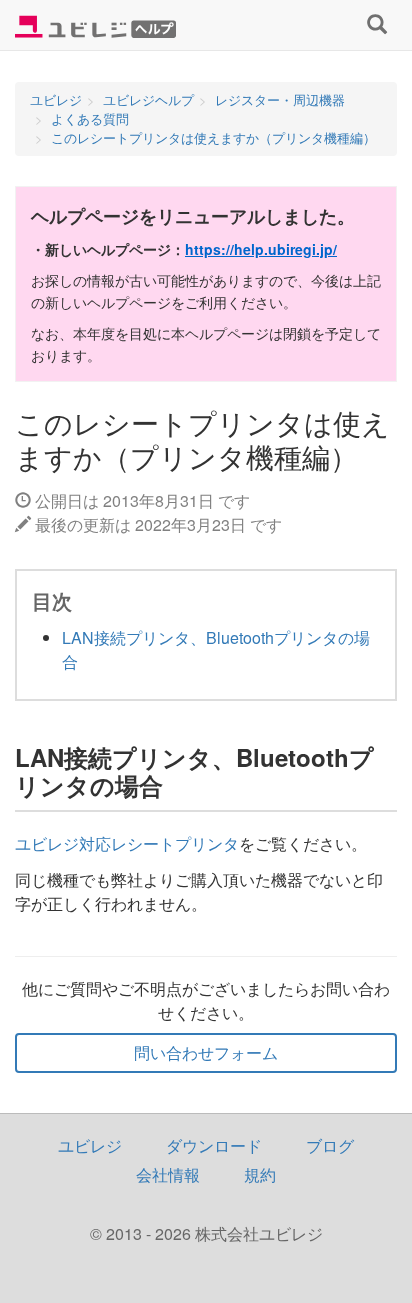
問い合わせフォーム (206, 1052)
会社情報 (168, 1174)
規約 (260, 1174)
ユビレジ (90, 1145)
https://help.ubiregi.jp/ (261, 249)
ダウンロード (214, 1145)
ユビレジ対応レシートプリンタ (127, 843)
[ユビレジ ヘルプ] (95, 25)
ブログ (330, 1145)
